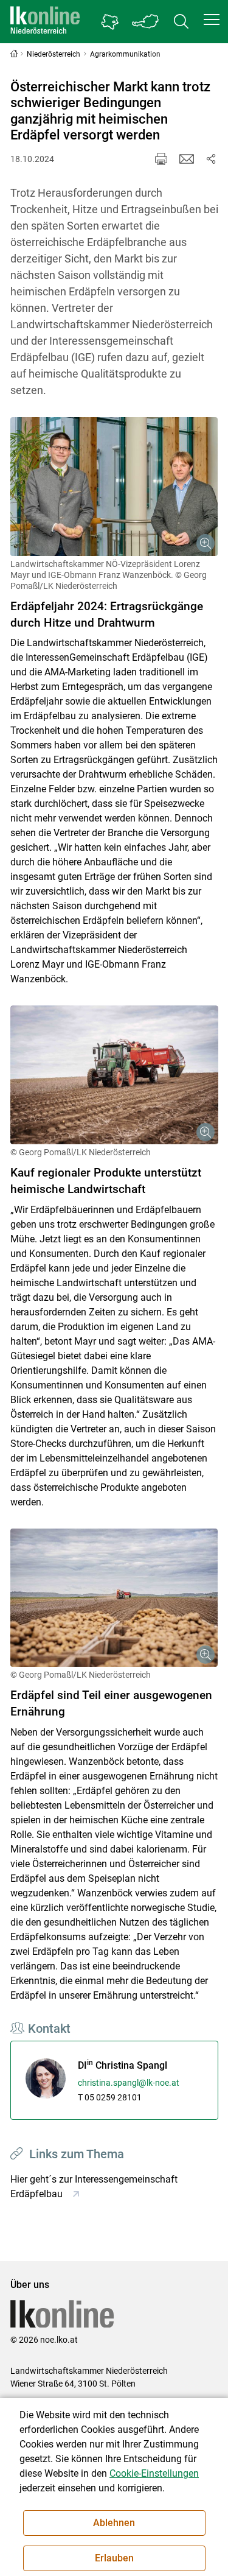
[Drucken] (161, 159)
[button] (212, 19)
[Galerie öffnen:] (114, 487)
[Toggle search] (181, 22)
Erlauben (114, 2558)
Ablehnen (114, 2523)
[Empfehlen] (187, 159)
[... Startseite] (45, 22)
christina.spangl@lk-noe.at (129, 2083)
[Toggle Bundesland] (146, 22)
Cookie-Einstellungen (154, 2473)
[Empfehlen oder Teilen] (211, 159)
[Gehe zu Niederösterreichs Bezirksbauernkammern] (110, 22)
